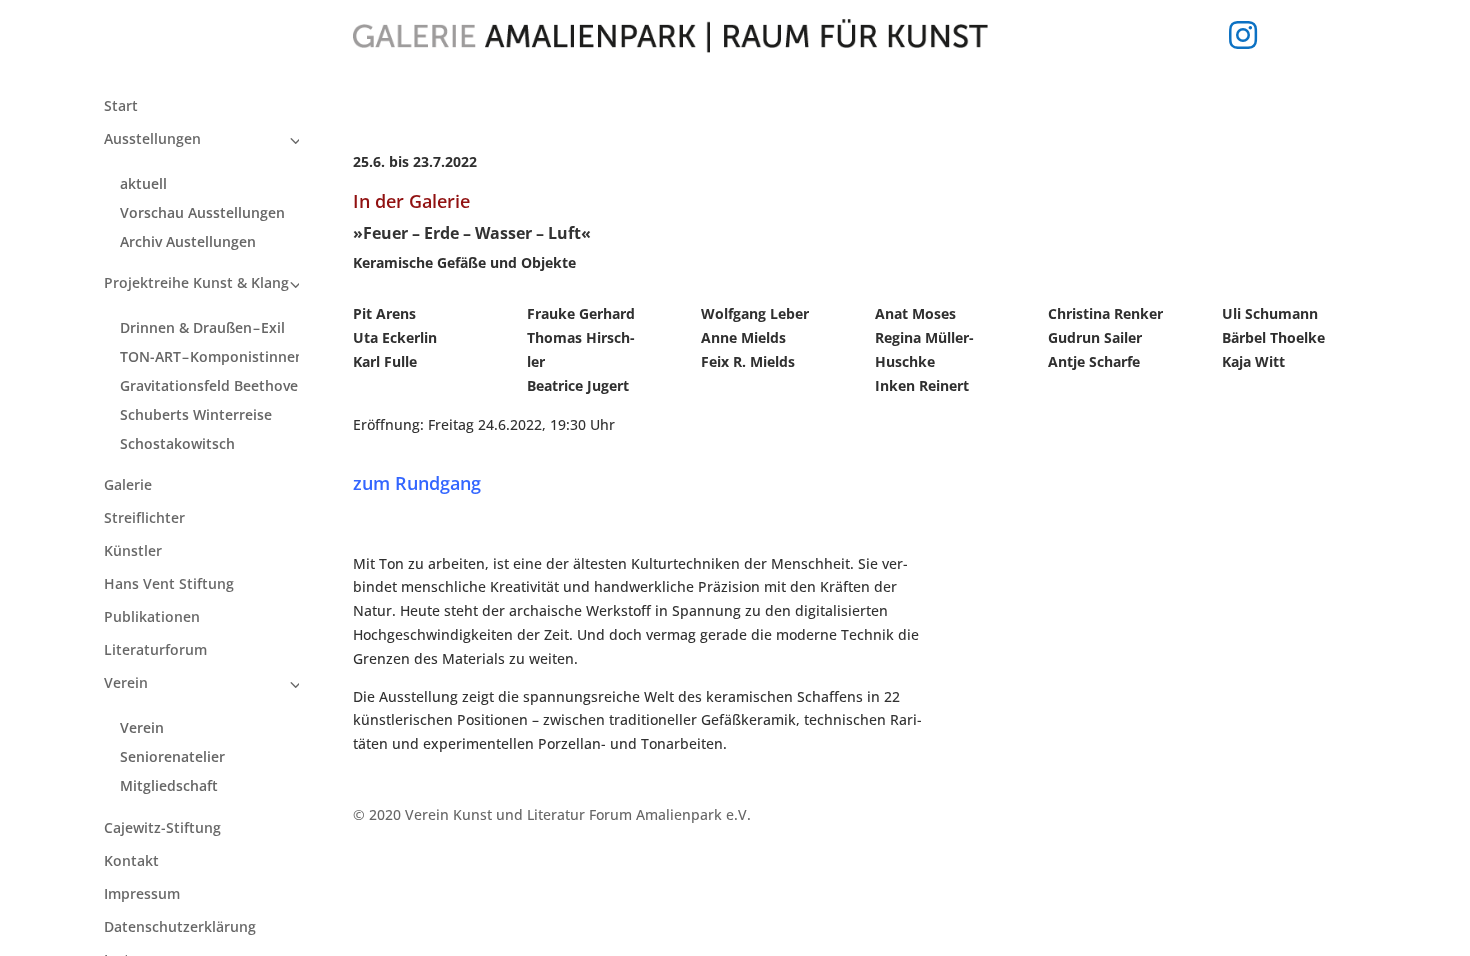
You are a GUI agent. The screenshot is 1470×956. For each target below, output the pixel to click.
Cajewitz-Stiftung (162, 829)
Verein (126, 684)
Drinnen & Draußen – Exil (202, 327)
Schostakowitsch (177, 443)
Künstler (133, 552)
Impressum (142, 895)
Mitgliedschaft (169, 785)
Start (121, 107)
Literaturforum (155, 651)
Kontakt (131, 862)
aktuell (143, 183)
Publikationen (152, 618)
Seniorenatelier (172, 756)
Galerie (128, 486)
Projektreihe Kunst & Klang (196, 284)
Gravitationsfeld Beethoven (213, 385)
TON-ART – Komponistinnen (212, 356)
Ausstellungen (152, 140)
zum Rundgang (417, 483)
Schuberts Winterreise (196, 414)
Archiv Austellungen (188, 241)
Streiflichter (144, 519)
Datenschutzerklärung (180, 928)
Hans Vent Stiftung (169, 585)
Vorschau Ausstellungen (202, 212)
